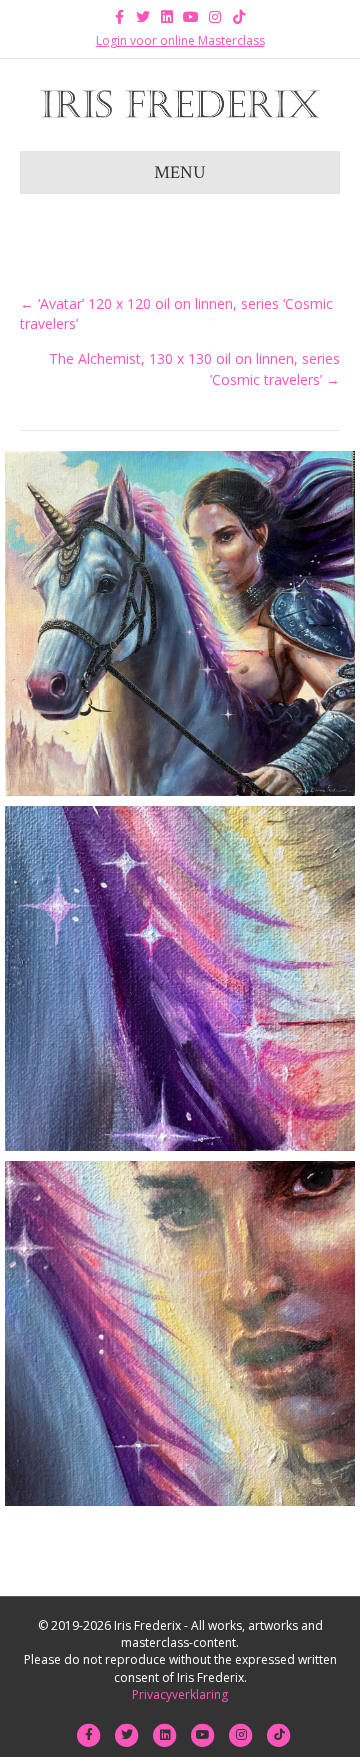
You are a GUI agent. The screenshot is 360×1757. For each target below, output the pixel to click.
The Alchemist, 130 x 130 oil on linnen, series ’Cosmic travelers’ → (194, 368)
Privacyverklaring (180, 1694)
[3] (180, 1333)
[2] (180, 978)
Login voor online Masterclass (180, 40)
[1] (180, 623)
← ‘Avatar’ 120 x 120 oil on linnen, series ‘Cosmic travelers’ (176, 313)
